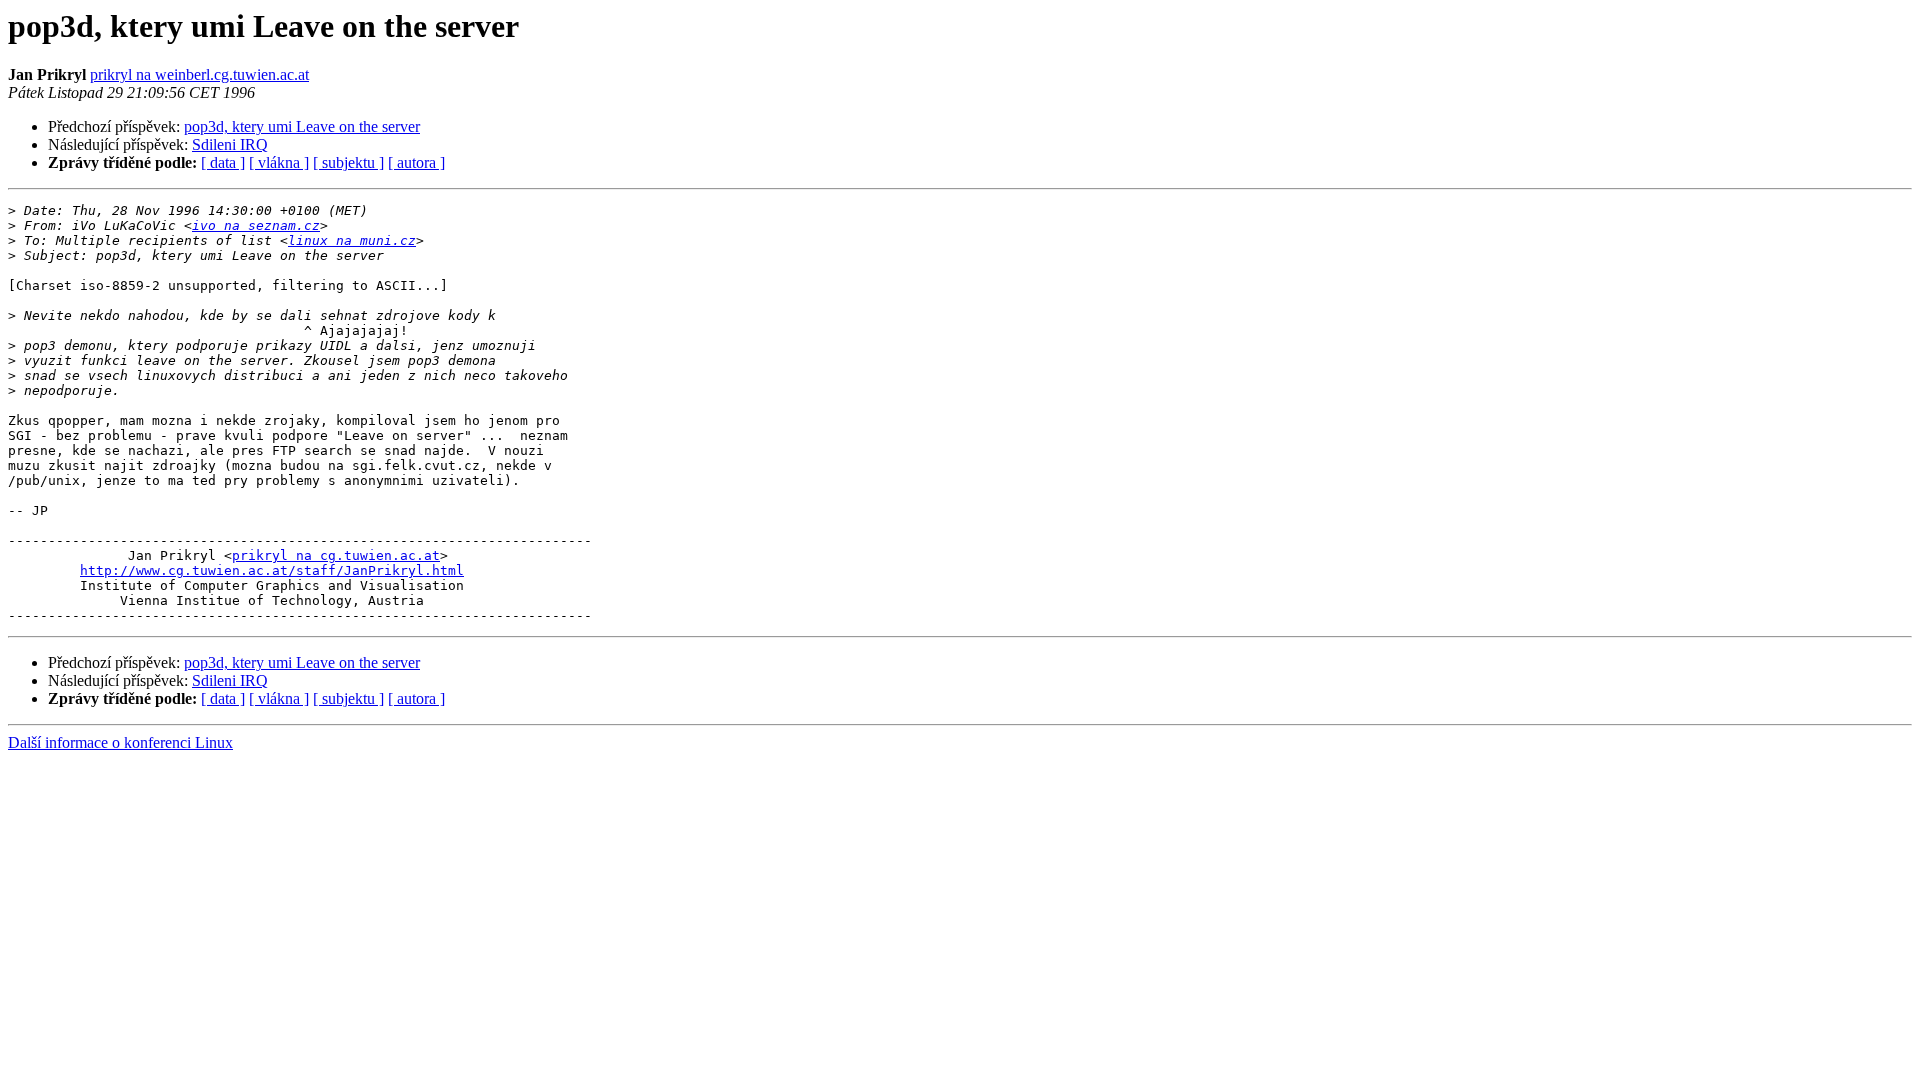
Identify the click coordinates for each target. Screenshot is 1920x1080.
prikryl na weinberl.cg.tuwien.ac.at (199, 74)
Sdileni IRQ (230, 144)
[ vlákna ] (279, 162)
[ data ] (223, 162)
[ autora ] (416, 162)
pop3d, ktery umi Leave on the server (302, 126)
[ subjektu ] (348, 162)
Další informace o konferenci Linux (120, 742)
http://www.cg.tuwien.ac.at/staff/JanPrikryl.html (272, 570)
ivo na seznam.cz (256, 225)
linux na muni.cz (352, 240)
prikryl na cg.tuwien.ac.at (336, 555)
